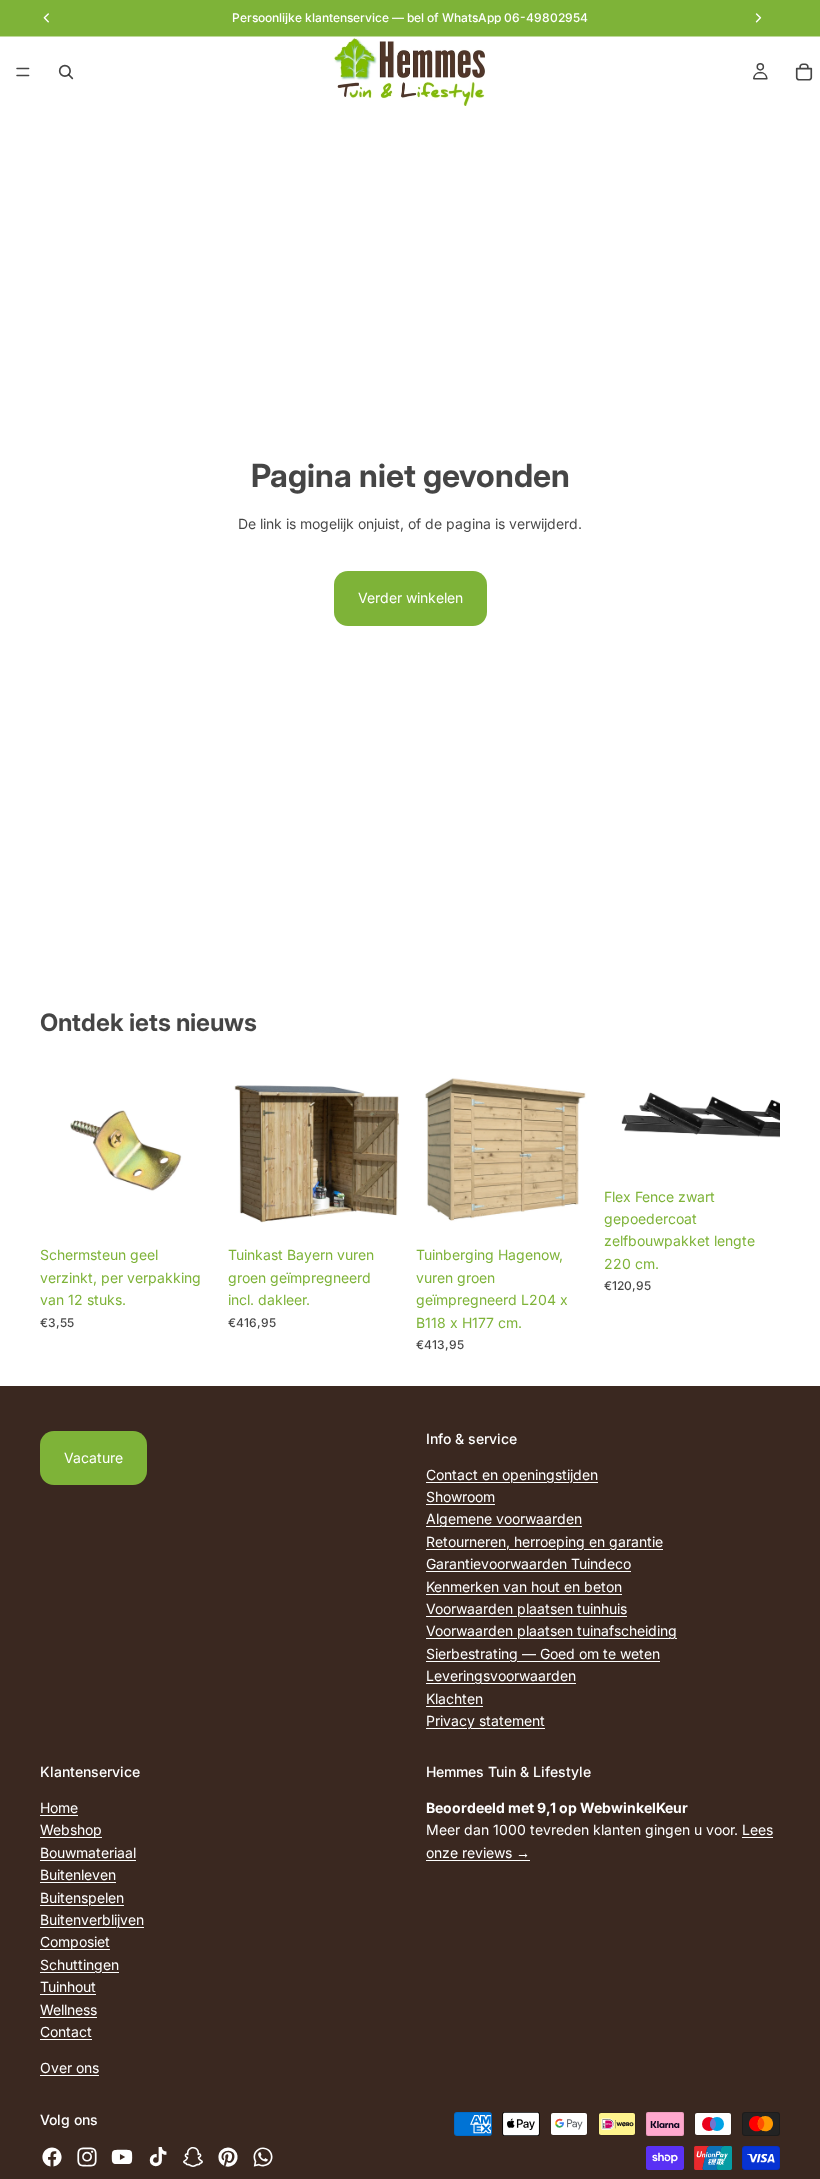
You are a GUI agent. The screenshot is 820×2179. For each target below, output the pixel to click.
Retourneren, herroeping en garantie (544, 1541)
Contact (66, 2031)
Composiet (75, 1941)
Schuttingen (79, 1964)
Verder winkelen (410, 597)
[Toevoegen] (185, 1206)
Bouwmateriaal (88, 1852)
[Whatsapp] (263, 2156)
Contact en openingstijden (512, 1474)
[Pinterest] (228, 2156)
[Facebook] (52, 2156)
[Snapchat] (193, 2156)
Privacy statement (485, 1720)
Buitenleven (78, 1874)
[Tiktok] (158, 2156)
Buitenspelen (82, 1897)
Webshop (71, 1829)
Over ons (69, 2067)
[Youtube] (122, 2156)
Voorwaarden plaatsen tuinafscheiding (551, 1630)
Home (59, 1807)
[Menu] (23, 72)
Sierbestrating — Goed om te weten (543, 1653)
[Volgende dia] (758, 1119)
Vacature (93, 1457)
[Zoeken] (66, 72)
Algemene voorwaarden (504, 1518)
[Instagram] (87, 2156)
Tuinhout (68, 1986)
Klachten (454, 1697)
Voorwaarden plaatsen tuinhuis (526, 1608)
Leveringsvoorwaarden (501, 1675)
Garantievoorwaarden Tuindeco (528, 1563)
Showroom (460, 1496)
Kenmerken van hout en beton (524, 1585)
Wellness (68, 2009)
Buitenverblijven (92, 1919)
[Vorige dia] (626, 1119)
